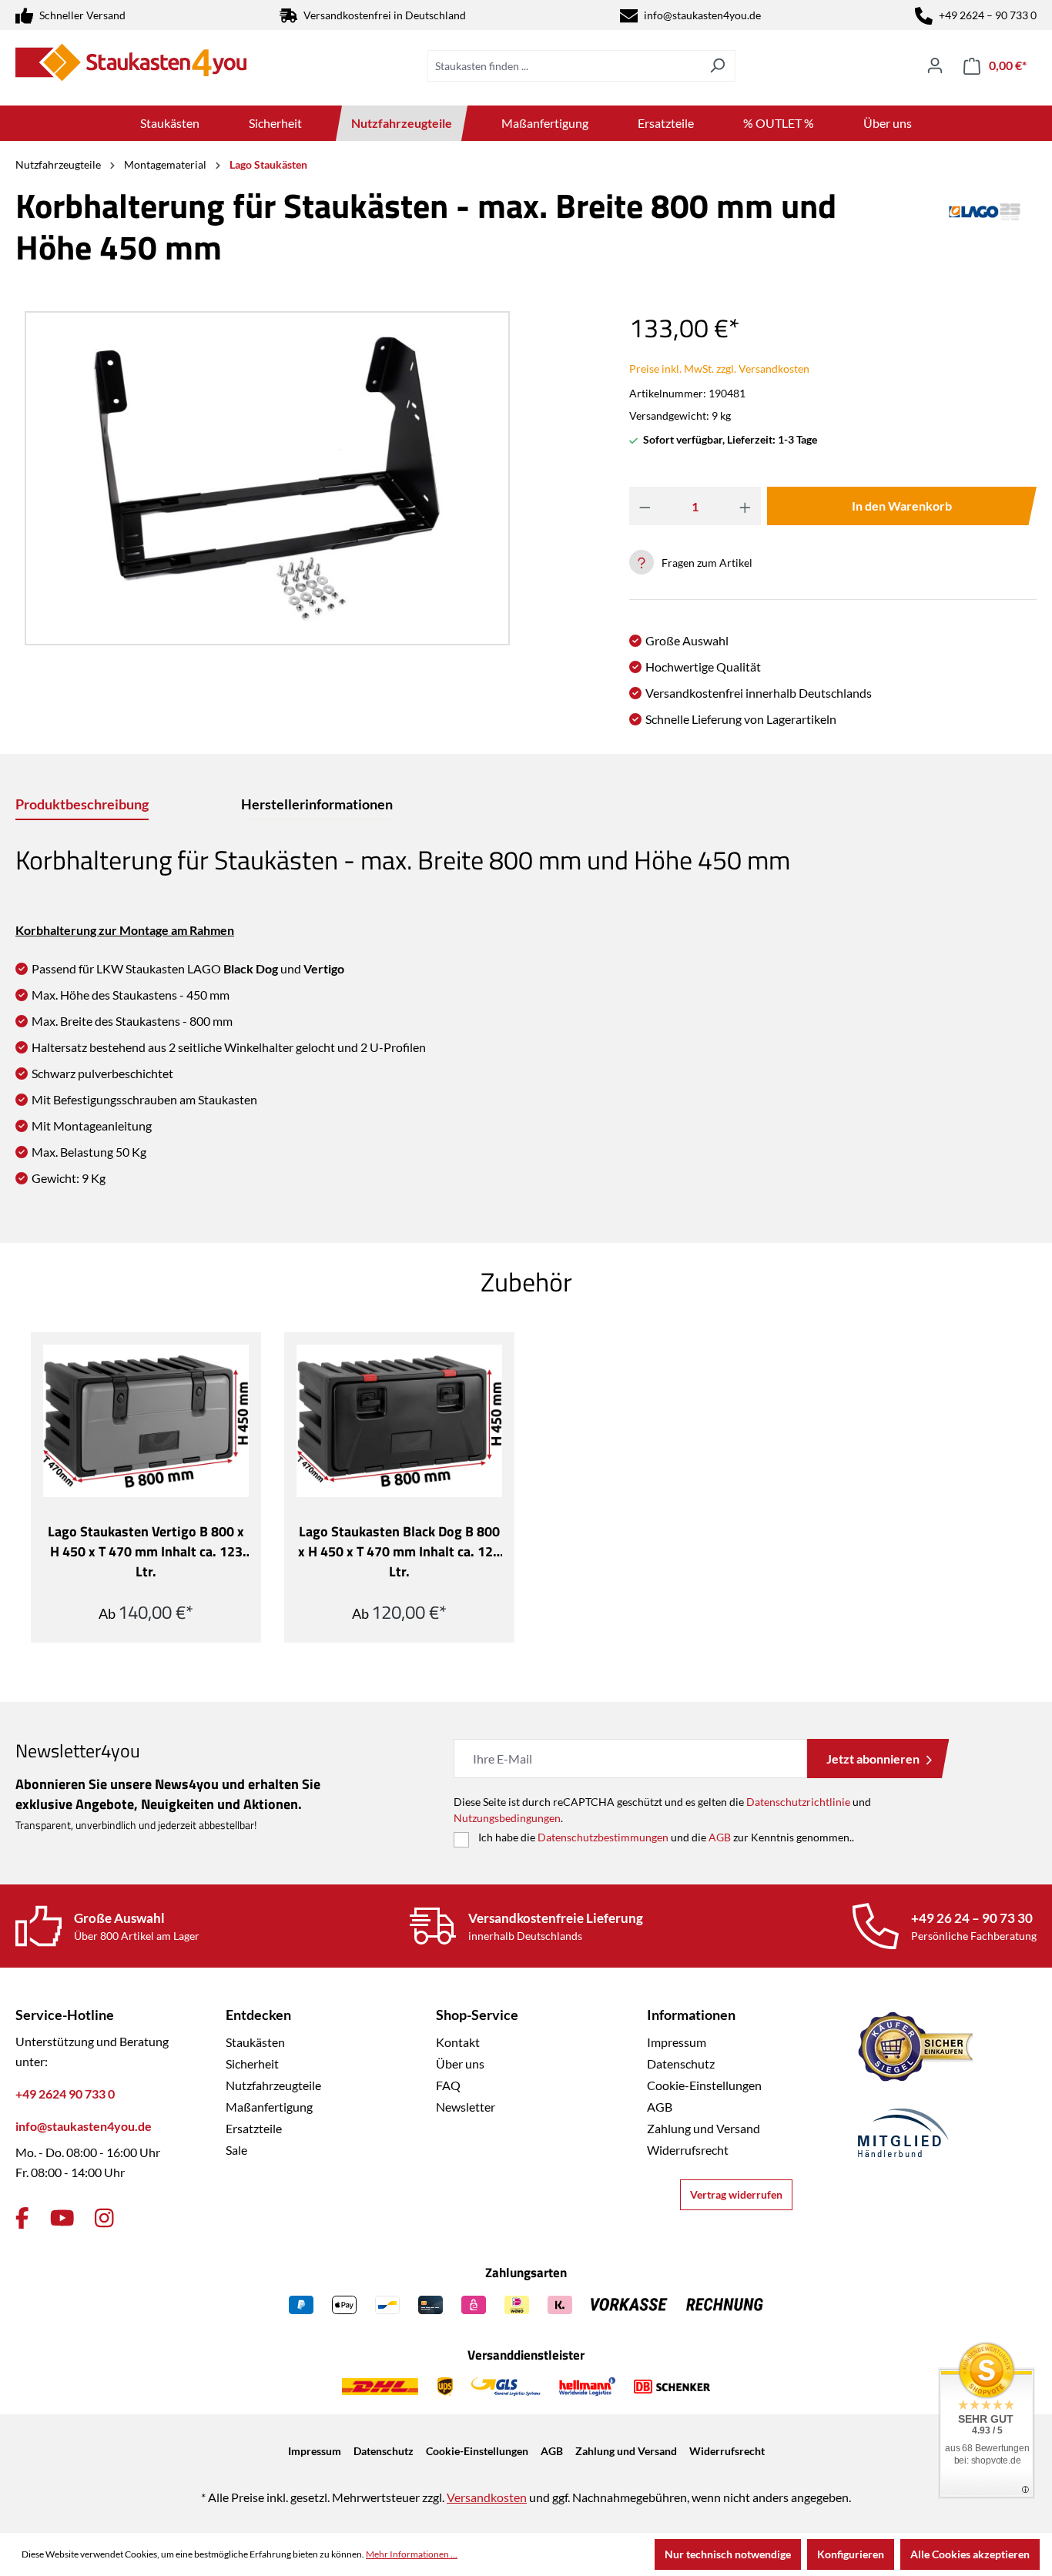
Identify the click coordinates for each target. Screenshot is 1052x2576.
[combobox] (564, 66)
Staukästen (255, 2042)
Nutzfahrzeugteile (273, 2085)
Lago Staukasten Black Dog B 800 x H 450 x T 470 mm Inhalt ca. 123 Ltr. (399, 1552)
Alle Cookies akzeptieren (970, 2554)
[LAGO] (985, 233)
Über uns (460, 2063)
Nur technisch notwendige (728, 2554)
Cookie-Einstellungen (704, 2085)
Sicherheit (252, 2063)
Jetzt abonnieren (873, 1759)
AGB (720, 1837)
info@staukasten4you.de (702, 15)
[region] (263, 478)
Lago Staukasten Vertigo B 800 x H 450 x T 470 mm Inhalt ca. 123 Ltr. (146, 1552)
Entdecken (258, 2015)
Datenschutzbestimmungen (603, 1837)
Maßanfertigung (269, 2107)
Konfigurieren (851, 2554)
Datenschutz (681, 2063)
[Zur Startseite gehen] (131, 62)
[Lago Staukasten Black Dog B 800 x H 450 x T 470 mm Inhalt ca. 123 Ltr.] (399, 1421)
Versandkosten (487, 2497)
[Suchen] (717, 66)
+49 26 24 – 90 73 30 (972, 1918)
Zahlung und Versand (704, 2128)
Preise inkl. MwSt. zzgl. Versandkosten (719, 368)
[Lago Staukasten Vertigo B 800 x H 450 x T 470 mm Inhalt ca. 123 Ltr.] (146, 1421)
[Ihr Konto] (935, 65)
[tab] (82, 805)
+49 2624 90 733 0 (65, 2094)
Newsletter (466, 2107)
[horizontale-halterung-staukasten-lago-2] (267, 478)
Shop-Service (477, 2015)
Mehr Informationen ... (412, 2554)
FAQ (448, 2085)
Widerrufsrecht (688, 2150)
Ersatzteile (254, 2128)
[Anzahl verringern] (645, 506)
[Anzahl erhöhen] (745, 506)
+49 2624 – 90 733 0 (988, 15)
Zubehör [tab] (526, 1281)
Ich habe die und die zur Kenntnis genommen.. (666, 1837)
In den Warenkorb (902, 506)
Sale (236, 2150)
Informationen (691, 2015)
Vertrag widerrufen (736, 2194)
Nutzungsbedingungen (507, 1818)
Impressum (677, 2042)
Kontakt (458, 2042)
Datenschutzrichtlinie (798, 1802)
